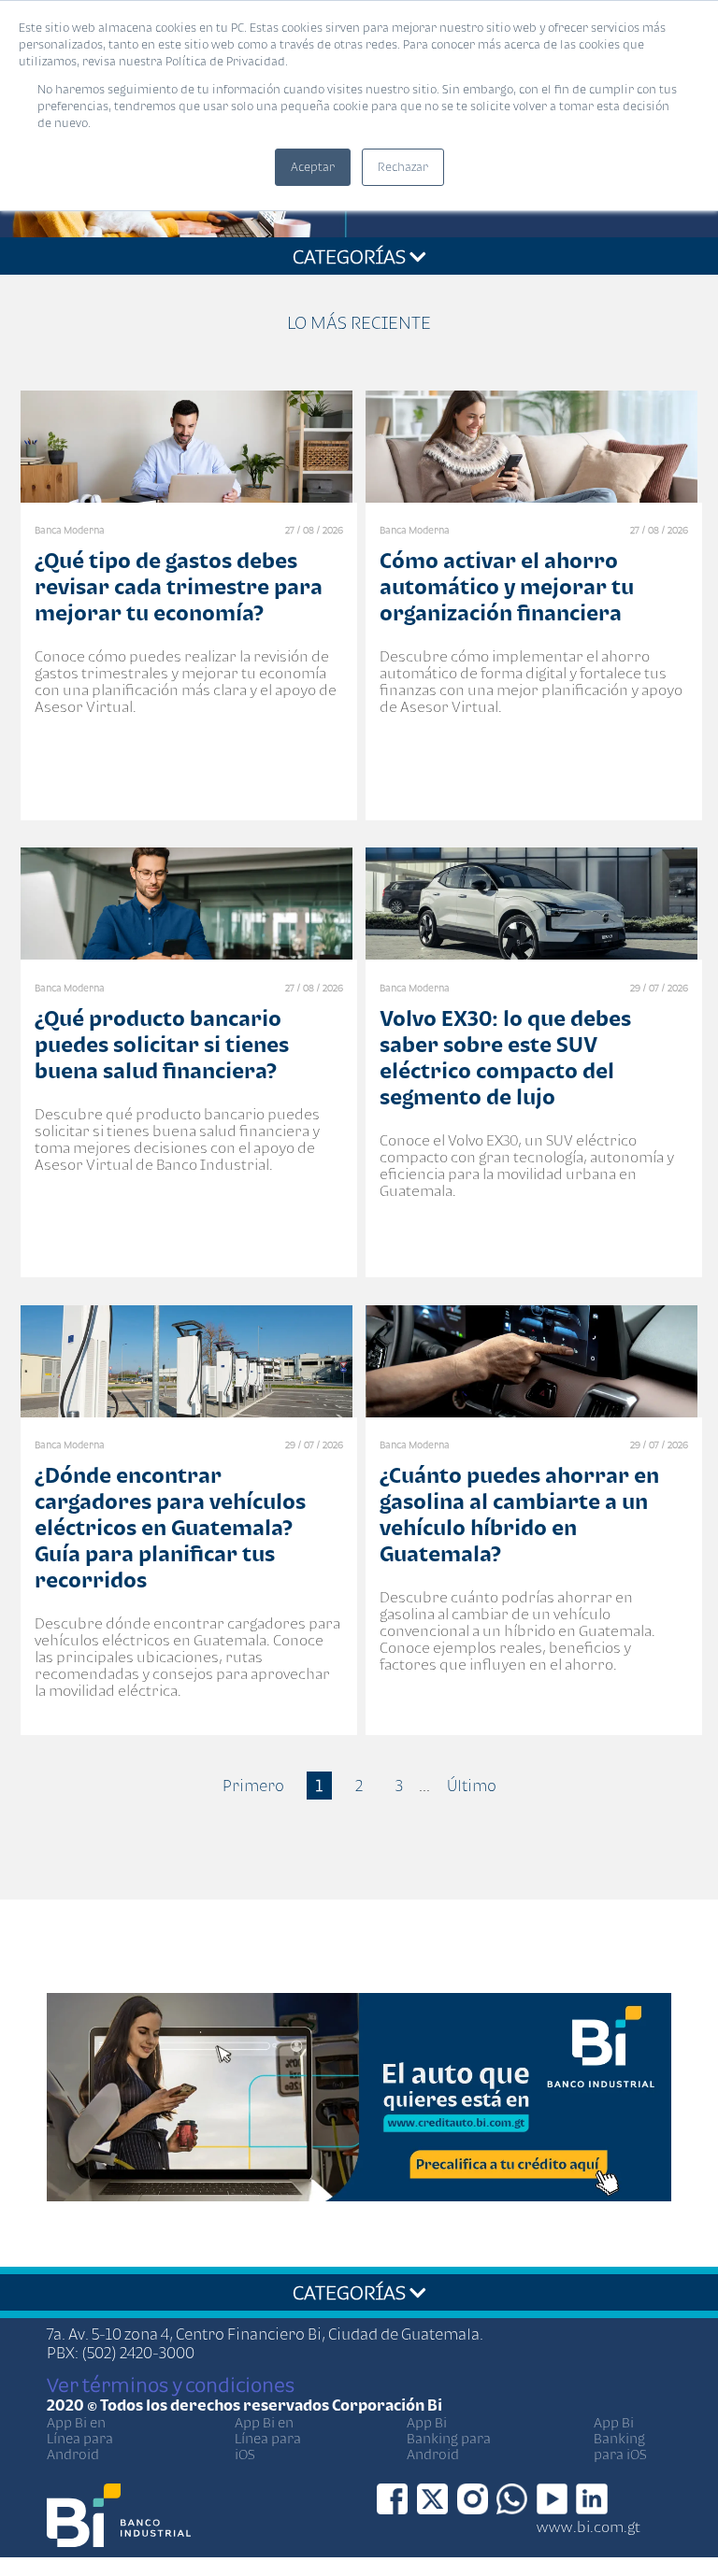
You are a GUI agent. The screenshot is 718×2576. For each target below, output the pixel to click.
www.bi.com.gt (589, 2526)
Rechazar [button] (403, 167)
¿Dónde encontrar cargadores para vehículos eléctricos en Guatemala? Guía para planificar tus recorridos (170, 1527)
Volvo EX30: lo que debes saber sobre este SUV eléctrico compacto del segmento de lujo (505, 1057)
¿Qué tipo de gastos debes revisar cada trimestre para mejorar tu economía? (179, 586)
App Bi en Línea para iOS (268, 2438)
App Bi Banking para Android (449, 2438)
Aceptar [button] (313, 167)
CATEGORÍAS (351, 256)
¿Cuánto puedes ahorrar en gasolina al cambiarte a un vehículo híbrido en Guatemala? (519, 1514)
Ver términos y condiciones (171, 2384)
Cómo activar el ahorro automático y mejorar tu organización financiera (507, 586)
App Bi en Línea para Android (80, 2438)
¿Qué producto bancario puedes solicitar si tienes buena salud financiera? (162, 1044)
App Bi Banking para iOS (620, 2438)
